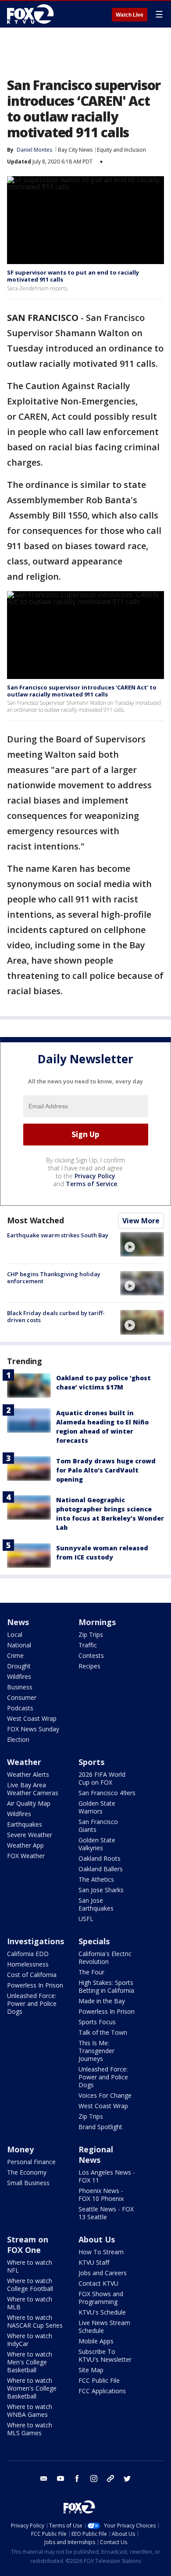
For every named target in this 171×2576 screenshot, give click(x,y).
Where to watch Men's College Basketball (30, 2362)
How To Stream (101, 2252)
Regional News (96, 2155)
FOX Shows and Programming (101, 2298)
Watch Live (130, 15)
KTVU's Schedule (102, 2312)
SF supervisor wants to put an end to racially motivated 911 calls (73, 276)
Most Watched (36, 1220)
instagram (94, 2479)
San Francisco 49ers (107, 1793)
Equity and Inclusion (121, 150)
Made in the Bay (102, 2001)
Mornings (97, 1622)
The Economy (27, 2172)
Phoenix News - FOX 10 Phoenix (101, 2195)
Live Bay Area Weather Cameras (33, 1789)
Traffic (88, 1645)
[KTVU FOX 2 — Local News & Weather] (32, 14)
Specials (94, 1941)
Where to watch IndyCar (30, 2340)
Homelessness (28, 1964)
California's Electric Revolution (105, 1958)
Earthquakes (25, 1824)
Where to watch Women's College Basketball (32, 2388)
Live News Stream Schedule (104, 2327)
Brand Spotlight (100, 2127)
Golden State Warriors (97, 1807)
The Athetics (96, 1879)
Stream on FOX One (28, 2245)
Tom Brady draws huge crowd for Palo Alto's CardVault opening (106, 1470)
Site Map (91, 2370)
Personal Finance (31, 2162)
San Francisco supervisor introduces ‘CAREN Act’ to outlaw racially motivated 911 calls (82, 691)
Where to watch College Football (30, 2285)
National (19, 1645)
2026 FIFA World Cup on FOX (102, 1778)
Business (20, 1687)
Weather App (25, 1845)
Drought (19, 1666)
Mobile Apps (96, 2341)
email (44, 2479)
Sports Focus (97, 2022)
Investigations (36, 1941)
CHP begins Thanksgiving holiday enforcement (54, 1278)
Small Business (28, 2183)
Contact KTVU (98, 2283)
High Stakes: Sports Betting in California (106, 1986)
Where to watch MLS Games (30, 2429)
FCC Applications (102, 2391)
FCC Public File (99, 2380)
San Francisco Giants (98, 1826)
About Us (97, 2239)
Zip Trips (91, 1634)
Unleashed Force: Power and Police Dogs (32, 2003)
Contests (91, 1655)
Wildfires (19, 1676)
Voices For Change (105, 2095)
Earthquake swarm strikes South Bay (58, 1235)
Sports (91, 1762)
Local (15, 1634)
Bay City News (75, 150)
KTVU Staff (94, 2262)
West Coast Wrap (32, 1718)
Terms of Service (91, 1184)
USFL (86, 1919)
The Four (91, 1972)
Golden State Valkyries (97, 1844)
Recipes (89, 1666)
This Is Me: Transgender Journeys (96, 2051)
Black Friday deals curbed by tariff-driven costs (56, 1316)
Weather (24, 1762)
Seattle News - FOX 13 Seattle (106, 2213)
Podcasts (20, 1708)
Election (18, 1739)
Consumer (22, 1697)
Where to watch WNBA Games (30, 2411)
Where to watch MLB (30, 2303)
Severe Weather (30, 1835)
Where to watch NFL (30, 2266)
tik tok (110, 2479)
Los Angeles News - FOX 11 (107, 2176)
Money (20, 2149)
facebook (77, 2479)
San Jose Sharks (101, 1890)
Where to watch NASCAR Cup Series (35, 2321)
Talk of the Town (103, 2032)
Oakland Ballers (101, 1869)
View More (141, 1221)
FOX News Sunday (33, 1729)
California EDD (28, 1954)
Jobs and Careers (103, 2273)
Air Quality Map (29, 1803)
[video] (142, 1244)
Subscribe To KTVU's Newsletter (105, 2355)
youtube (61, 2479)
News (18, 1622)
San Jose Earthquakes (96, 1904)
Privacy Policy (95, 1176)
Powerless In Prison (35, 1985)
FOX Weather (26, 1856)
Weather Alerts (28, 1774)
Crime (15, 1655)
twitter (127, 2479)
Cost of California (32, 1975)
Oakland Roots (100, 1858)
